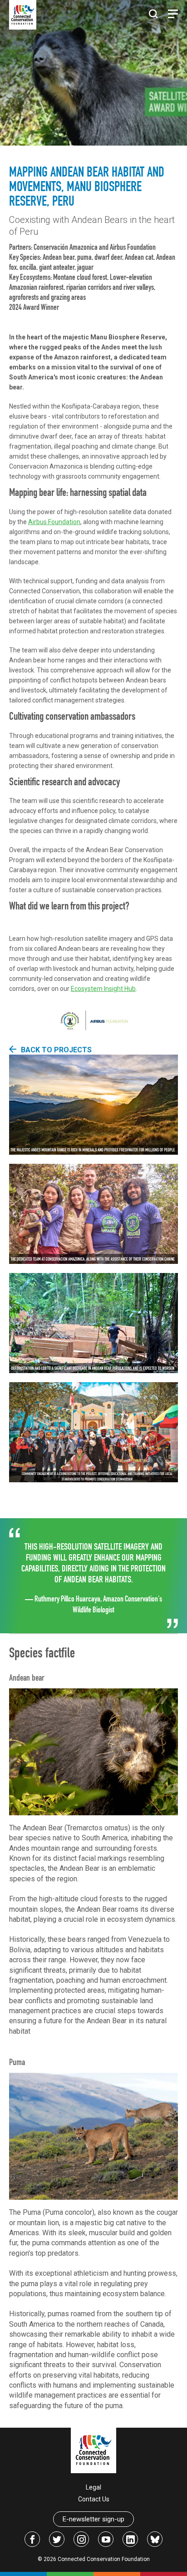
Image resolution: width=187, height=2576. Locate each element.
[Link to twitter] (57, 2539)
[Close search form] (153, 15)
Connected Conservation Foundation (104, 2559)
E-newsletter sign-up (93, 2519)
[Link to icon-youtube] (106, 2539)
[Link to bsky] (155, 2539)
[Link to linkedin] (130, 2539)
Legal (93, 2487)
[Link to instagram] (81, 2539)
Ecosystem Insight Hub (103, 989)
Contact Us (94, 2499)
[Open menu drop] (173, 14)
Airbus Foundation (54, 522)
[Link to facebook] (32, 2539)
